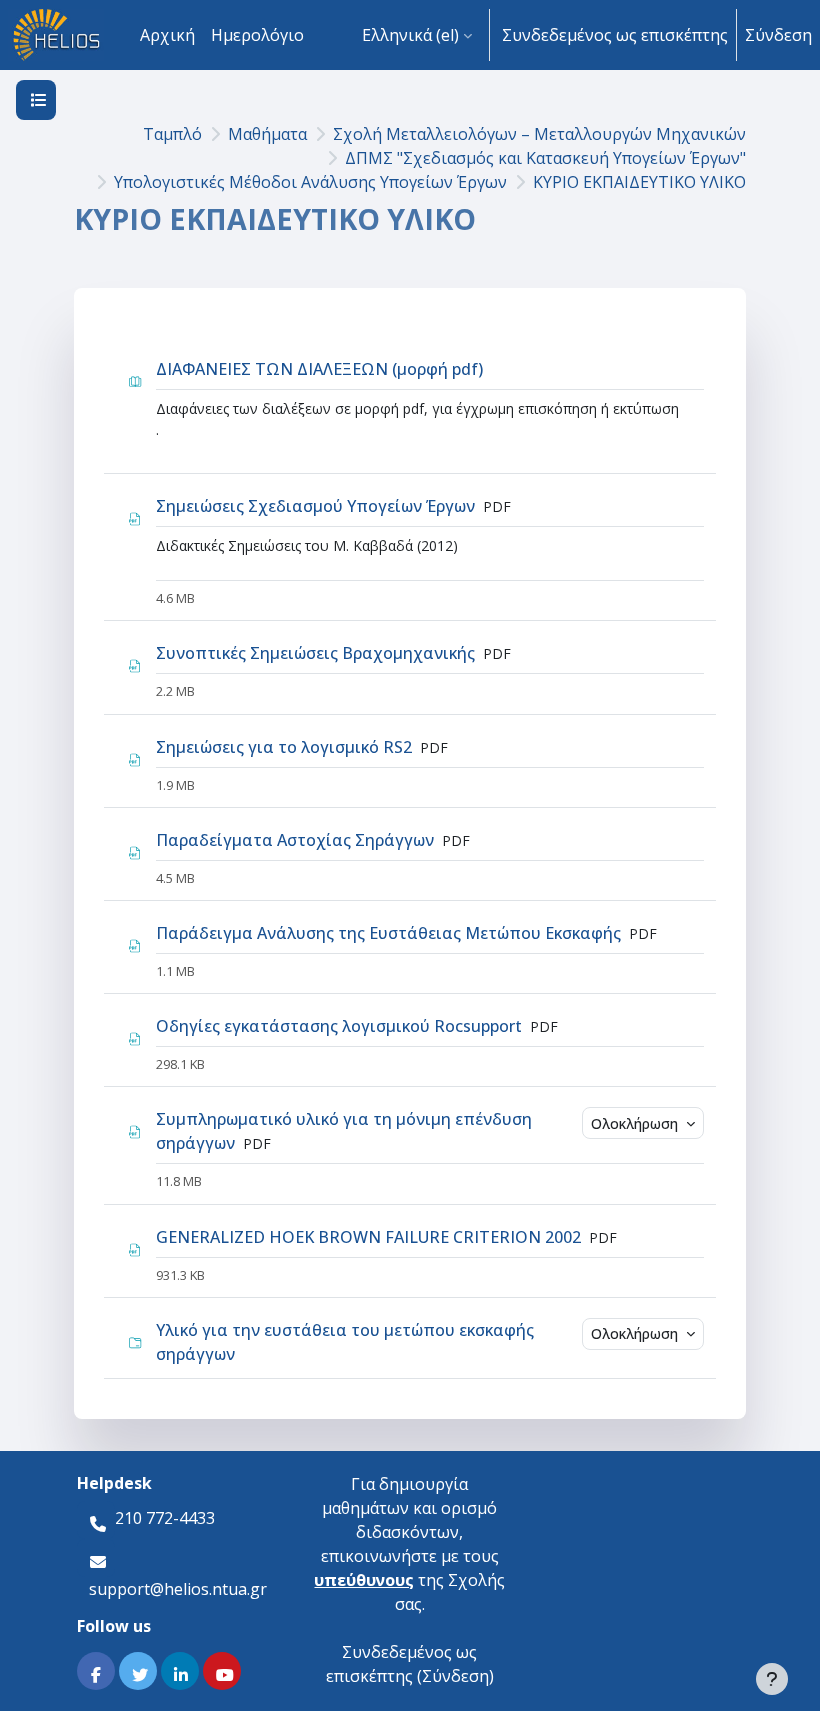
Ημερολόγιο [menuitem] (257, 35)
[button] (417, 35)
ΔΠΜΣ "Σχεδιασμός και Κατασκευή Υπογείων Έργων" (545, 158)
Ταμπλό (172, 134)
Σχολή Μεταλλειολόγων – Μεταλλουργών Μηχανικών (539, 134)
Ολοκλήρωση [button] (636, 1123)
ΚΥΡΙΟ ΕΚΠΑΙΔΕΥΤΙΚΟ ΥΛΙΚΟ (639, 182)
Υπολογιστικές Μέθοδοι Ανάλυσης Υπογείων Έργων (310, 182)
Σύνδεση (778, 35)
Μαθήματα (267, 134)
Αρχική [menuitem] (167, 35)
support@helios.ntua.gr (178, 1589)
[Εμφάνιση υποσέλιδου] (772, 1679)
